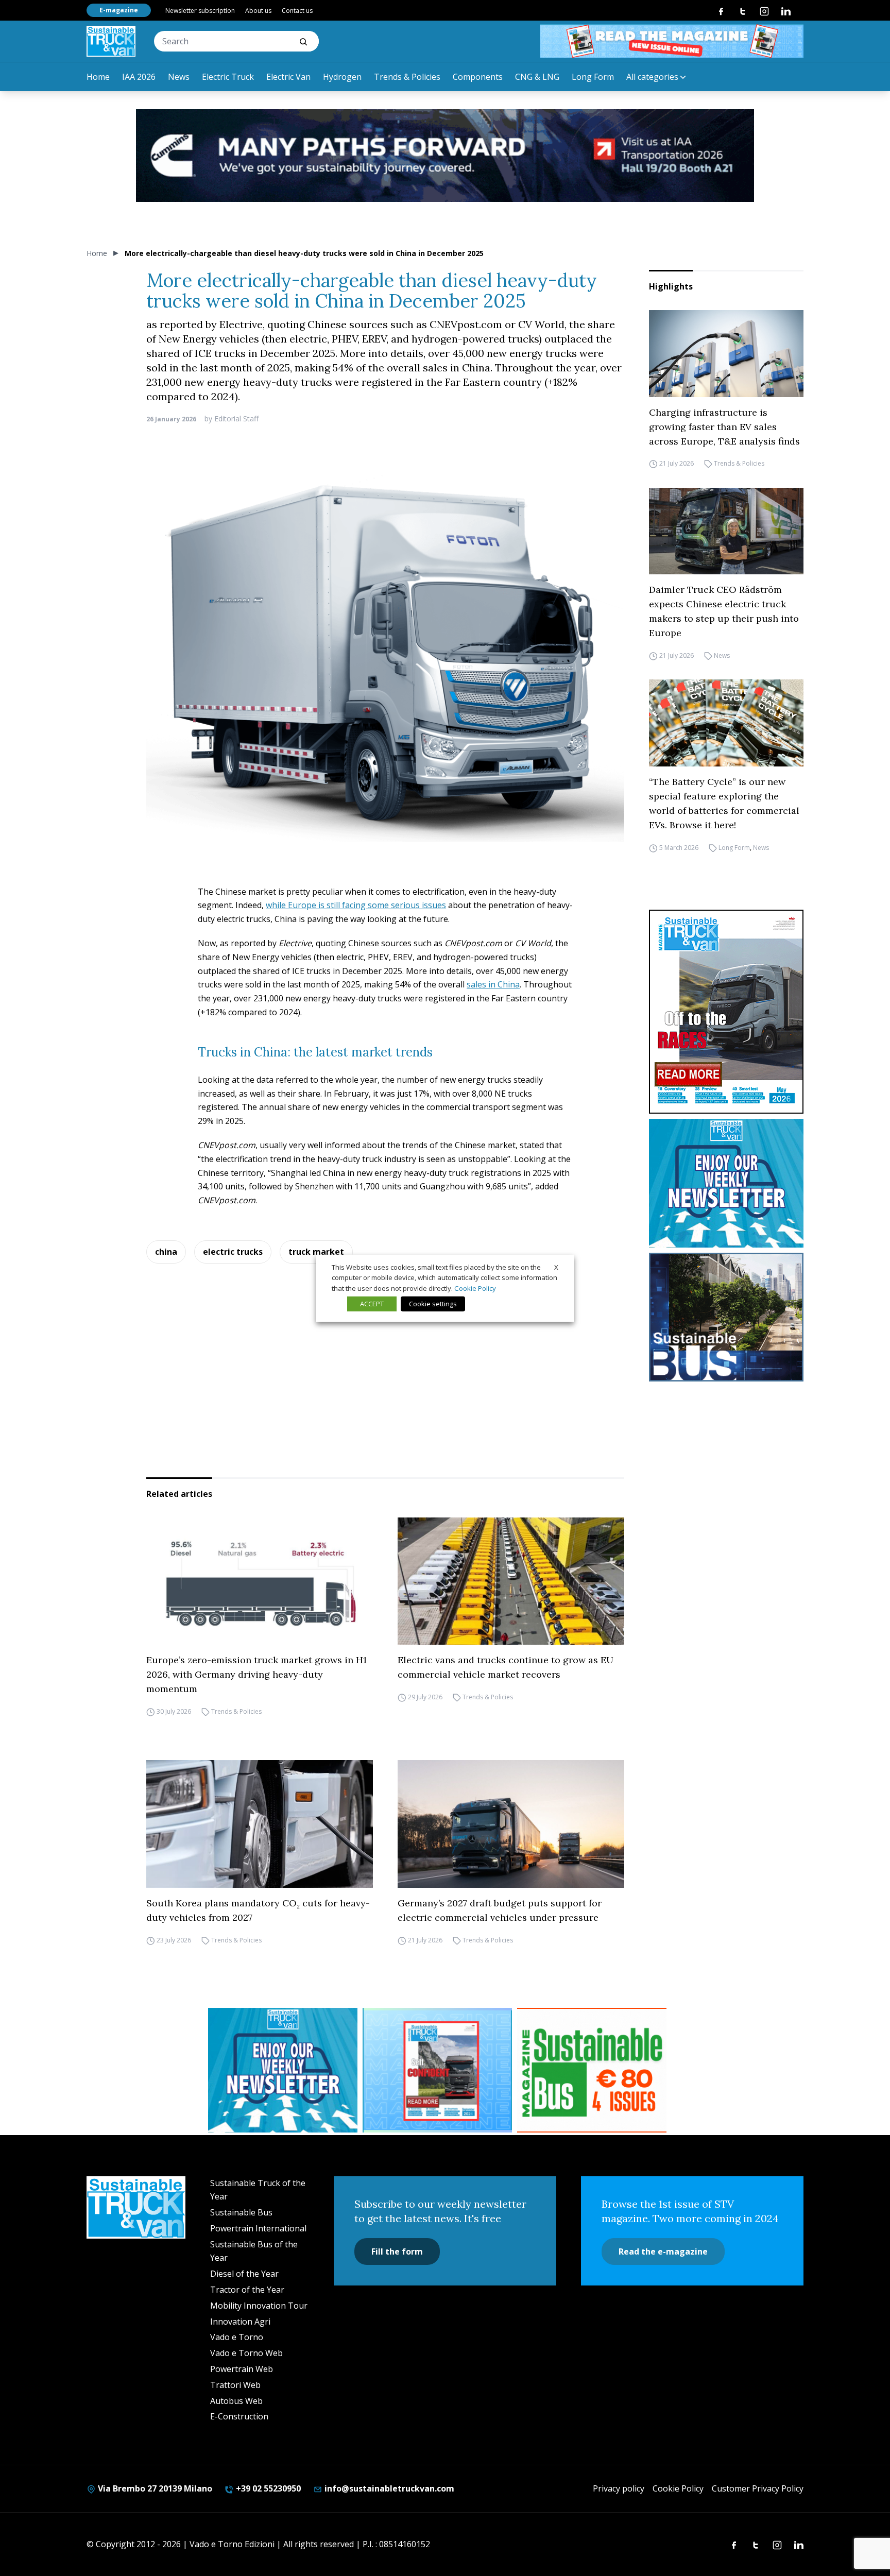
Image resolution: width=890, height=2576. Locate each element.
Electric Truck (228, 77)
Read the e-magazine (663, 2251)
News (179, 77)
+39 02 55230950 (267, 2488)
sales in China (493, 984)
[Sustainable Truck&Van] (111, 41)
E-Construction (239, 2416)
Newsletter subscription (200, 11)
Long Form (593, 77)
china (166, 1252)
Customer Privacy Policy (758, 2488)
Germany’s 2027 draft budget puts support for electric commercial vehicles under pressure (500, 1910)
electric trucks (233, 1252)
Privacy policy (619, 2488)
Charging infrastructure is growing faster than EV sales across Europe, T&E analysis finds (724, 427)
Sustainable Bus (241, 2212)
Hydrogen (342, 77)
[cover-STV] (726, 1012)
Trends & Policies (407, 77)
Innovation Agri (240, 2322)
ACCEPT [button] (372, 1304)
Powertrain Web (242, 2369)
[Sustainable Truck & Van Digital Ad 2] (445, 156)
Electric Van (288, 77)
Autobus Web (236, 2401)
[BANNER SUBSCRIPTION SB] (592, 2070)
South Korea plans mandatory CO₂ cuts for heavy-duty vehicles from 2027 (258, 1910)
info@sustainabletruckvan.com (388, 2488)
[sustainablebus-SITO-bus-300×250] (726, 1317)
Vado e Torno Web (246, 2353)
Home (98, 77)
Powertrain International (258, 2228)
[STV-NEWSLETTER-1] (726, 1183)
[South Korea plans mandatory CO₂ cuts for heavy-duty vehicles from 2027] (260, 1824)
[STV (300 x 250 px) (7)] (437, 2070)
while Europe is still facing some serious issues (356, 905)
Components (478, 77)
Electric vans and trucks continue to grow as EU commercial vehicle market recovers (506, 1667)
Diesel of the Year (244, 2274)
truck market (316, 1252)
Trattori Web (235, 2385)
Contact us (297, 11)
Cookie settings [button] (433, 1304)
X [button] (556, 1267)
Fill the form (397, 2251)
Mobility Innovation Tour (259, 2306)
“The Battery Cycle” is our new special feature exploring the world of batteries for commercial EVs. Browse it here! (724, 803)
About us (258, 11)
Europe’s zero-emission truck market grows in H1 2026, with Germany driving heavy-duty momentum (256, 1674)
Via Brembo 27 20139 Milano (154, 2488)
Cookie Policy (678, 2488)
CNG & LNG (537, 77)
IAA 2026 (139, 77)
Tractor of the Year (247, 2290)
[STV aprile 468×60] (672, 41)
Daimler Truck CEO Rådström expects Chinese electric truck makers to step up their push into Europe (724, 611)
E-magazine (119, 10)
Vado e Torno (237, 2337)
